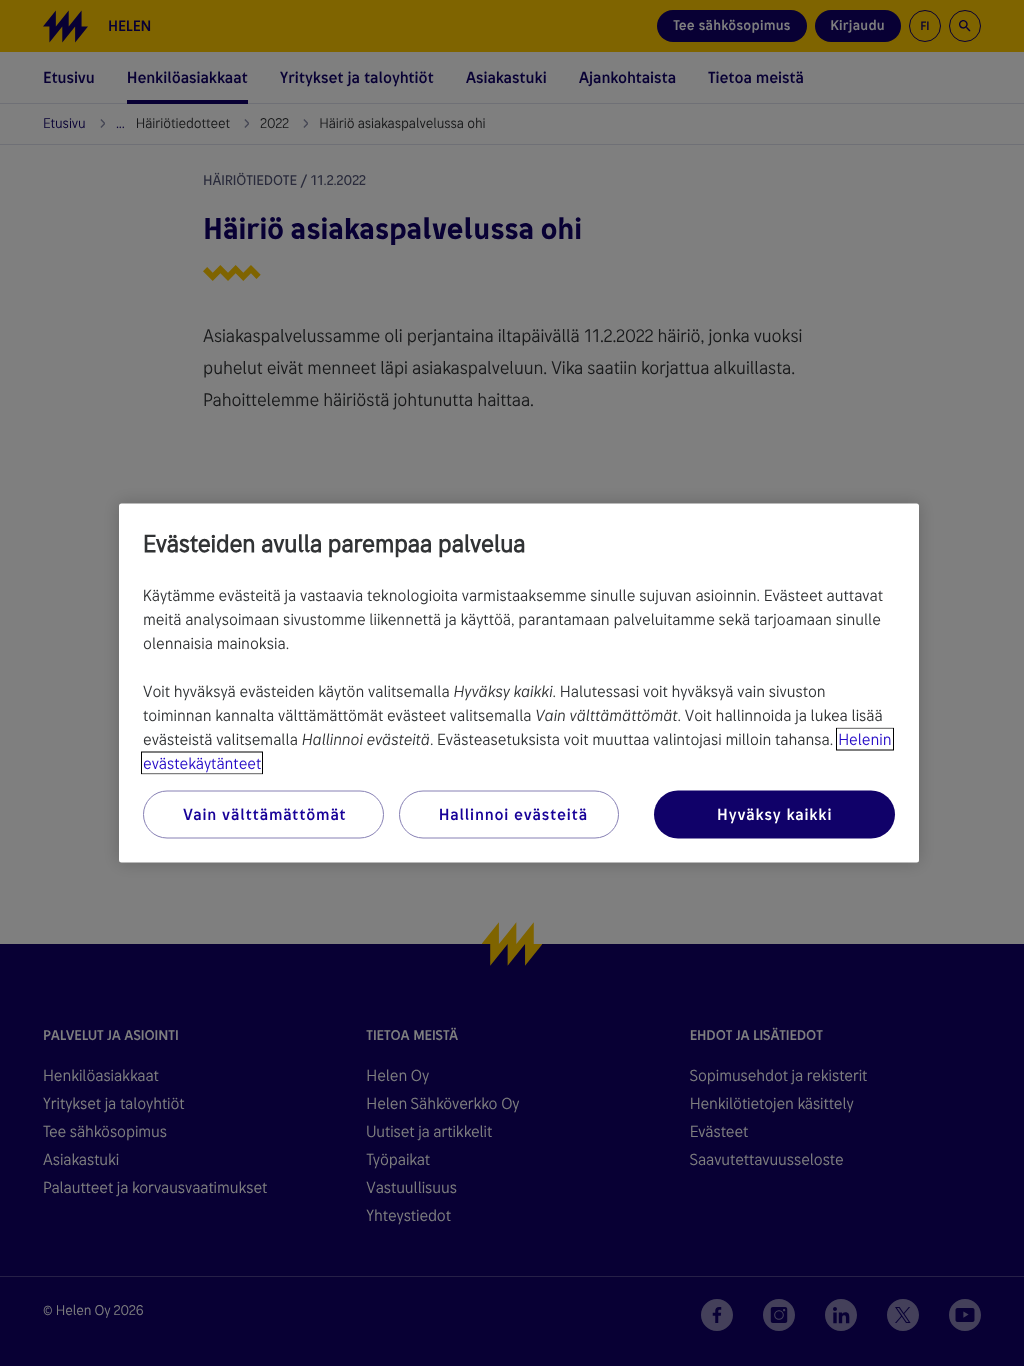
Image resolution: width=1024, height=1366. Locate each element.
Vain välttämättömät (264, 814)
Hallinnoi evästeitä (513, 814)
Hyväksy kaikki (774, 814)
